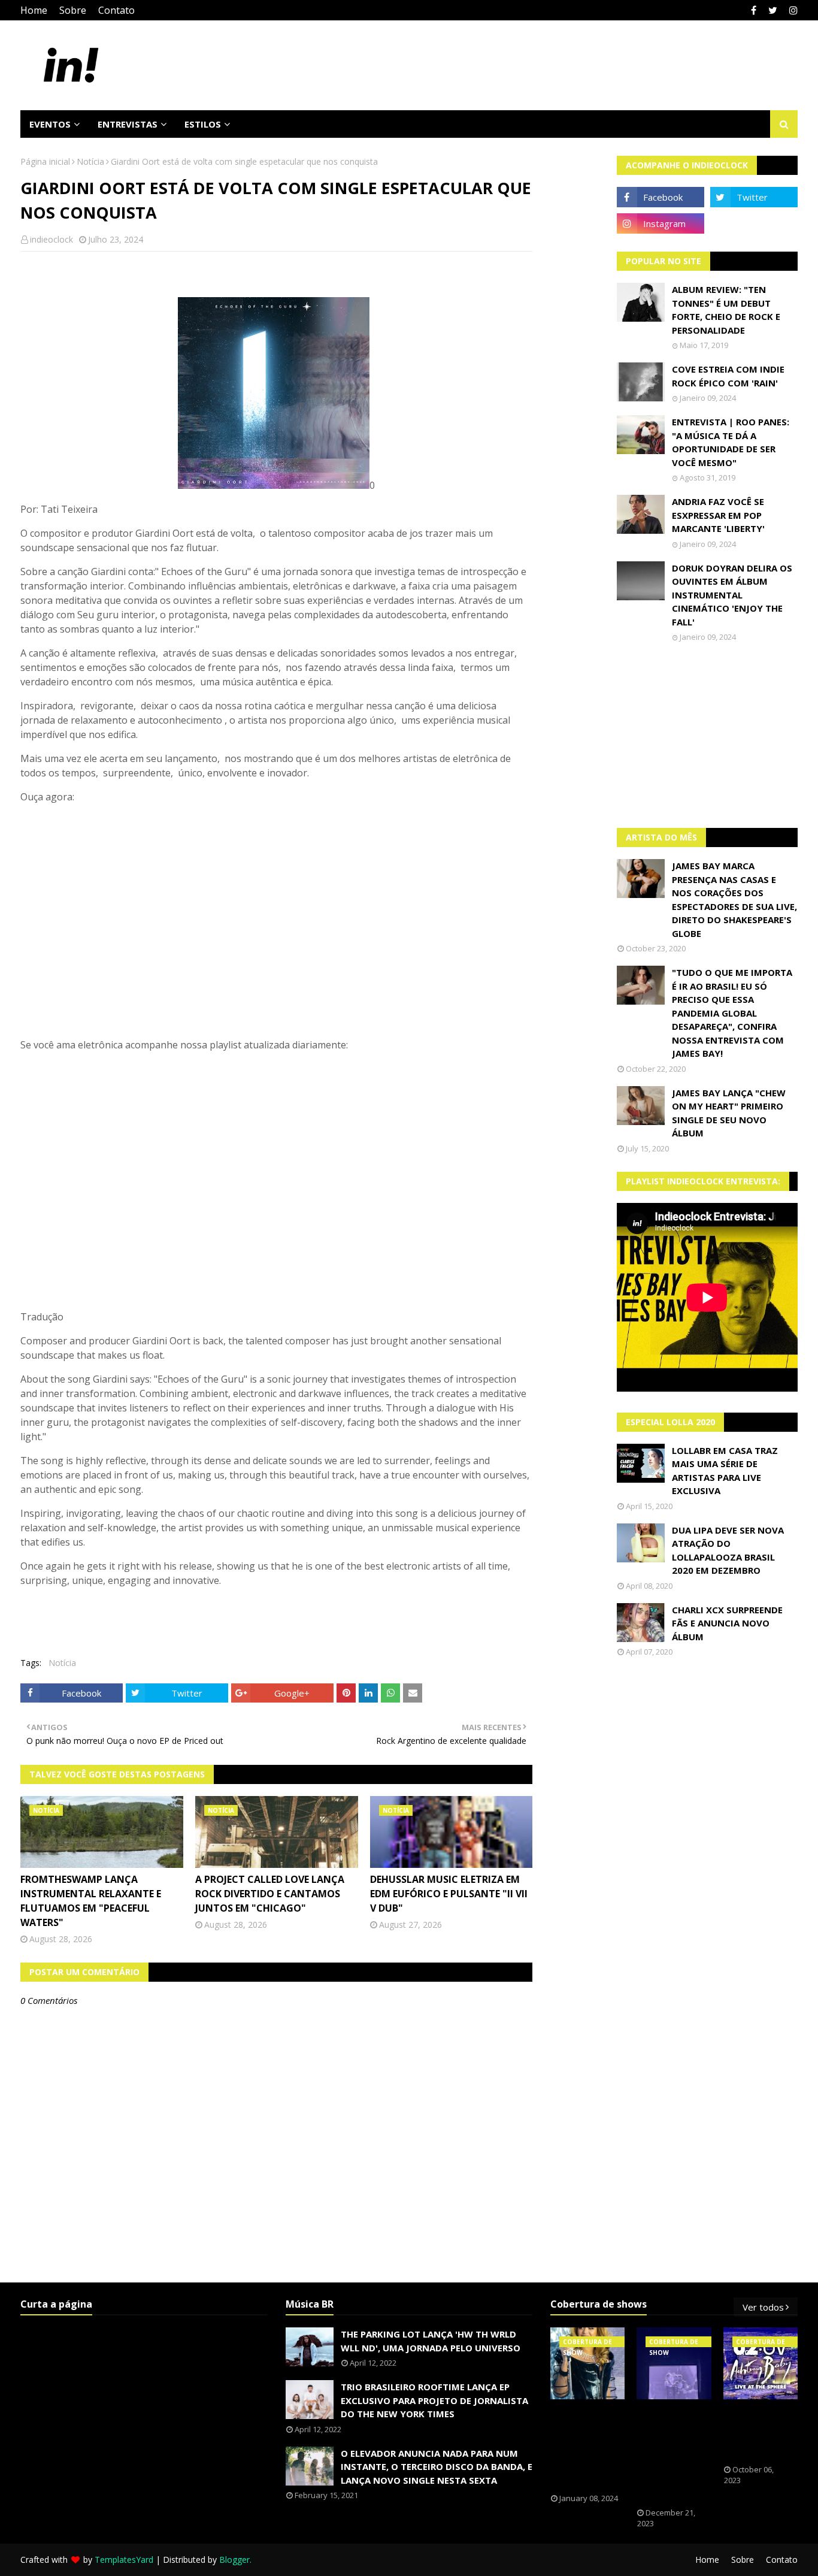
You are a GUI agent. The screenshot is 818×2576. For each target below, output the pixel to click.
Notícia (90, 161)
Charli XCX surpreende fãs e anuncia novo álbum (727, 1623)
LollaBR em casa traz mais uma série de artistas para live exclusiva (725, 1471)
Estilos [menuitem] (203, 124)
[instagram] (792, 10)
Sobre (73, 10)
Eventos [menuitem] (50, 124)
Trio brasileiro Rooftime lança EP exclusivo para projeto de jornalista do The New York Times (434, 2400)
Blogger (234, 2560)
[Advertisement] (707, 735)
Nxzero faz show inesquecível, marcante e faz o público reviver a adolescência (672, 2454)
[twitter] (773, 10)
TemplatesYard (124, 2560)
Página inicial (45, 161)
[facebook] (754, 10)
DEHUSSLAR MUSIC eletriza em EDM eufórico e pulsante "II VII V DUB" (449, 1894)
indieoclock (51, 239)
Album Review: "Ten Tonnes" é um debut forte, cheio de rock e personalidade (726, 310)
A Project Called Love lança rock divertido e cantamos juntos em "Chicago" (270, 1894)
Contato (116, 10)
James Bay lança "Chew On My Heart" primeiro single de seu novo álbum (729, 1113)
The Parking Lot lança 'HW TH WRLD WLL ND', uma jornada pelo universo (431, 2341)
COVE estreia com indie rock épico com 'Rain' (728, 376)
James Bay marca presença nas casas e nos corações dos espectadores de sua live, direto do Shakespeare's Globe (734, 900)
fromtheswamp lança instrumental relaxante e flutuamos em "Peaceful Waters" (91, 1901)
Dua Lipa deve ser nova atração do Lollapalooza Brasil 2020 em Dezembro (728, 1550)
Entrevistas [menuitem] (128, 124)
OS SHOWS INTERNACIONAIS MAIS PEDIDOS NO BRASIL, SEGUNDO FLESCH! (592, 2447)
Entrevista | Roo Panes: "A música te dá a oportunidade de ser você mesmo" (731, 442)
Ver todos (763, 2307)
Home (34, 10)
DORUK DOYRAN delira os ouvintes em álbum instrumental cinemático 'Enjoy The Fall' (732, 595)
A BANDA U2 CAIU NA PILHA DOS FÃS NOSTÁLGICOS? (761, 2432)
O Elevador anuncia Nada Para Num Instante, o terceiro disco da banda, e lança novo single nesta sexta (437, 2467)
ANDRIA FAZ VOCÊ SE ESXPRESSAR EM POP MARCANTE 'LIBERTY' (718, 515)
